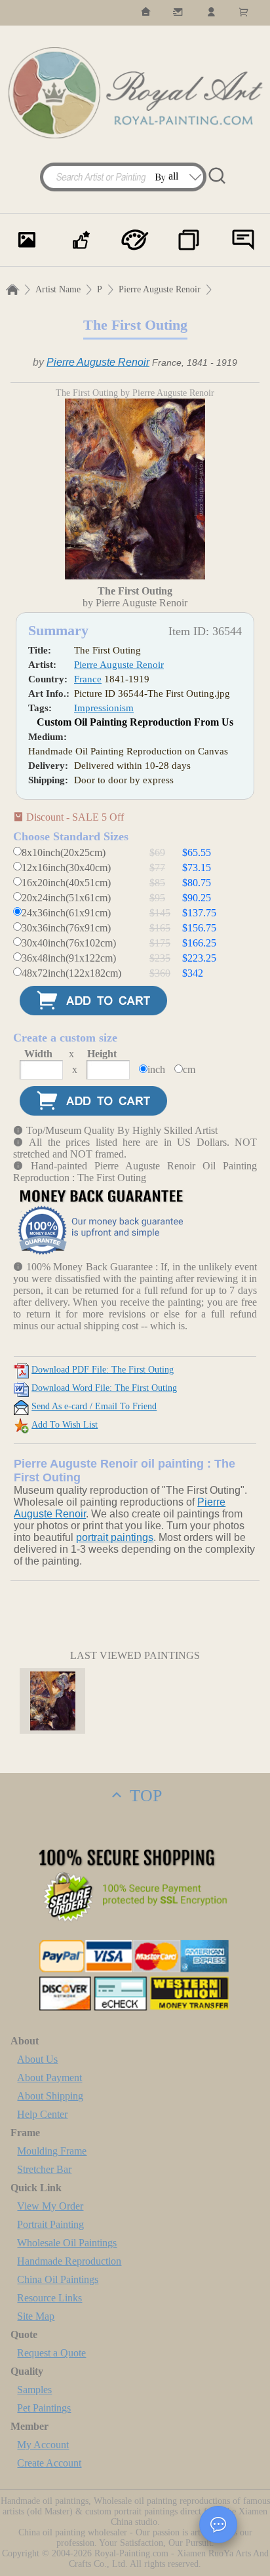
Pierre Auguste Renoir (160, 289)
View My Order (50, 2206)
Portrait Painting (50, 2224)
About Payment (49, 2078)
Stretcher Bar (44, 2169)
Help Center (42, 2114)
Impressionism (104, 708)
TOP (144, 1796)
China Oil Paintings (58, 2279)
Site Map (36, 2316)
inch (156, 1069)
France (88, 679)
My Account (43, 2445)
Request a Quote (51, 2353)
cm (189, 1069)
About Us (37, 2059)
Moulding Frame (52, 2151)
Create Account (49, 2463)
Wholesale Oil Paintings (67, 2243)
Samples (34, 2390)
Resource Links (49, 2298)
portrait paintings (115, 1537)
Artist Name (58, 289)
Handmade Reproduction (69, 2261)
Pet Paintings (44, 2408)
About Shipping (50, 2096)
